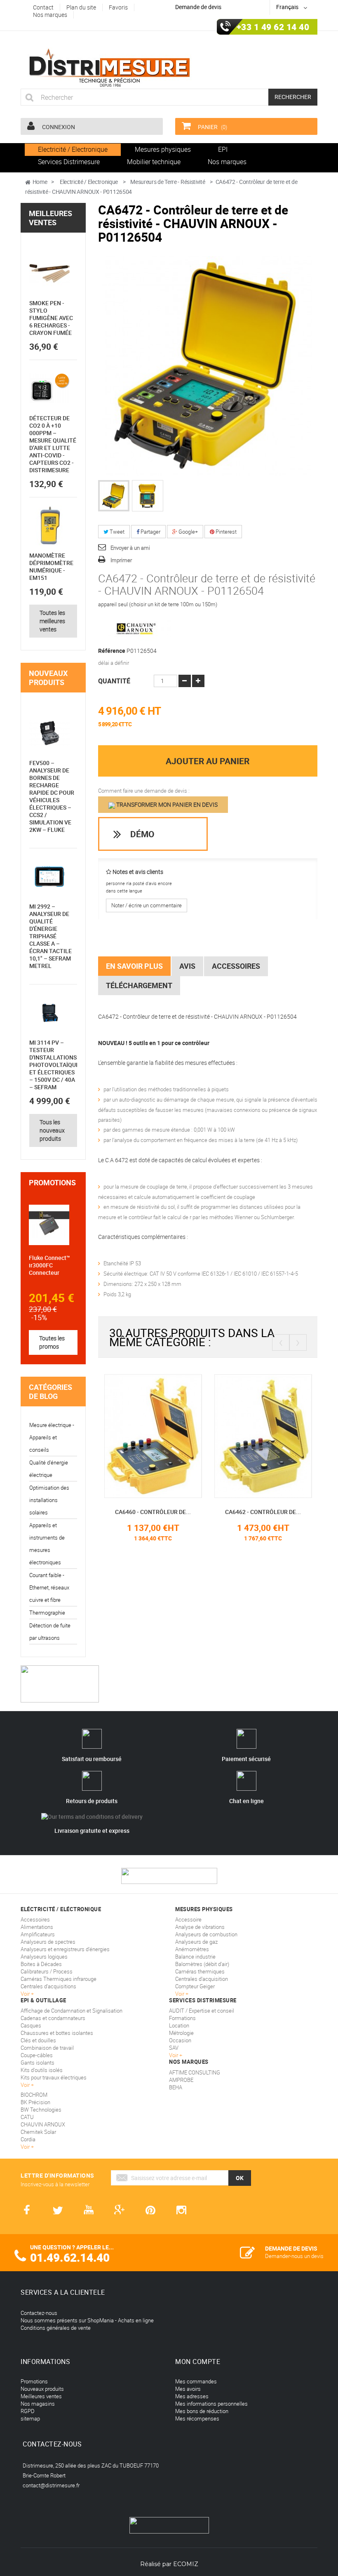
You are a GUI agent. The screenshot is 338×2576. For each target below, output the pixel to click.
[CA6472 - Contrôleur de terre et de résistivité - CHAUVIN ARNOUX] (114, 496)
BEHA (176, 2087)
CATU (27, 2117)
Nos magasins (38, 2404)
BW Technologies (41, 2110)
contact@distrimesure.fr (51, 2485)
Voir (174, 2055)
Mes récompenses (197, 2418)
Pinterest (225, 532)
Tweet (116, 532)
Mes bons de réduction (202, 2411)
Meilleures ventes (50, 218)
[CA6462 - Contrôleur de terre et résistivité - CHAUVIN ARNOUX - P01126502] (185, 1436)
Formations (182, 2018)
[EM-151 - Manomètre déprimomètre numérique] (49, 526)
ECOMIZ (186, 2564)
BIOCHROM (34, 2095)
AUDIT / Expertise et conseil (202, 2011)
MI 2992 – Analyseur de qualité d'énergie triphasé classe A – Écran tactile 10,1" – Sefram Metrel (50, 936)
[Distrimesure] (109, 68)
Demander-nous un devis (294, 2256)
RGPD (28, 2411)
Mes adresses (192, 2396)
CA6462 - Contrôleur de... (185, 1512)
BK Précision (35, 2102)
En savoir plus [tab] (134, 966)
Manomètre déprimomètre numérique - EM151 (51, 566)
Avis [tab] (187, 966)
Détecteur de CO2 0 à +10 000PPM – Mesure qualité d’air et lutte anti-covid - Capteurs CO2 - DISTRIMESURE (53, 444)
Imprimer (121, 560)
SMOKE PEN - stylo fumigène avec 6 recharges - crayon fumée (51, 318)
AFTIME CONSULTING (195, 2072)
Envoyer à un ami (130, 548)
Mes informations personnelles (211, 2404)
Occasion (180, 2040)
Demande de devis (198, 7)
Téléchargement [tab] (139, 985)
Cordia (28, 2139)
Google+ (188, 532)
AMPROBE (181, 2080)
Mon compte (198, 2362)
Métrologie (181, 2033)
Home (40, 182)
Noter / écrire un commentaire (147, 905)
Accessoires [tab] (236, 966)
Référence (112, 651)
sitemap (30, 2418)
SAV (174, 2048)
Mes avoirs (188, 2389)
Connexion (58, 127)
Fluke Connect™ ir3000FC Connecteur (49, 1265)
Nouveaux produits (48, 678)
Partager (150, 532)
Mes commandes (196, 2381)
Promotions (52, 1182)
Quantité (114, 681)
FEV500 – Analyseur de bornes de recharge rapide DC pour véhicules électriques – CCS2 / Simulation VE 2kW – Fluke (52, 796)
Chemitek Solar (38, 2132)
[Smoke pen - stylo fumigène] (49, 273)
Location (179, 2025)
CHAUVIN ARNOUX (43, 2124)
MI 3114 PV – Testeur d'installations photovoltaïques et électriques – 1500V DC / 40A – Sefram (56, 1065)
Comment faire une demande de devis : (144, 791)
